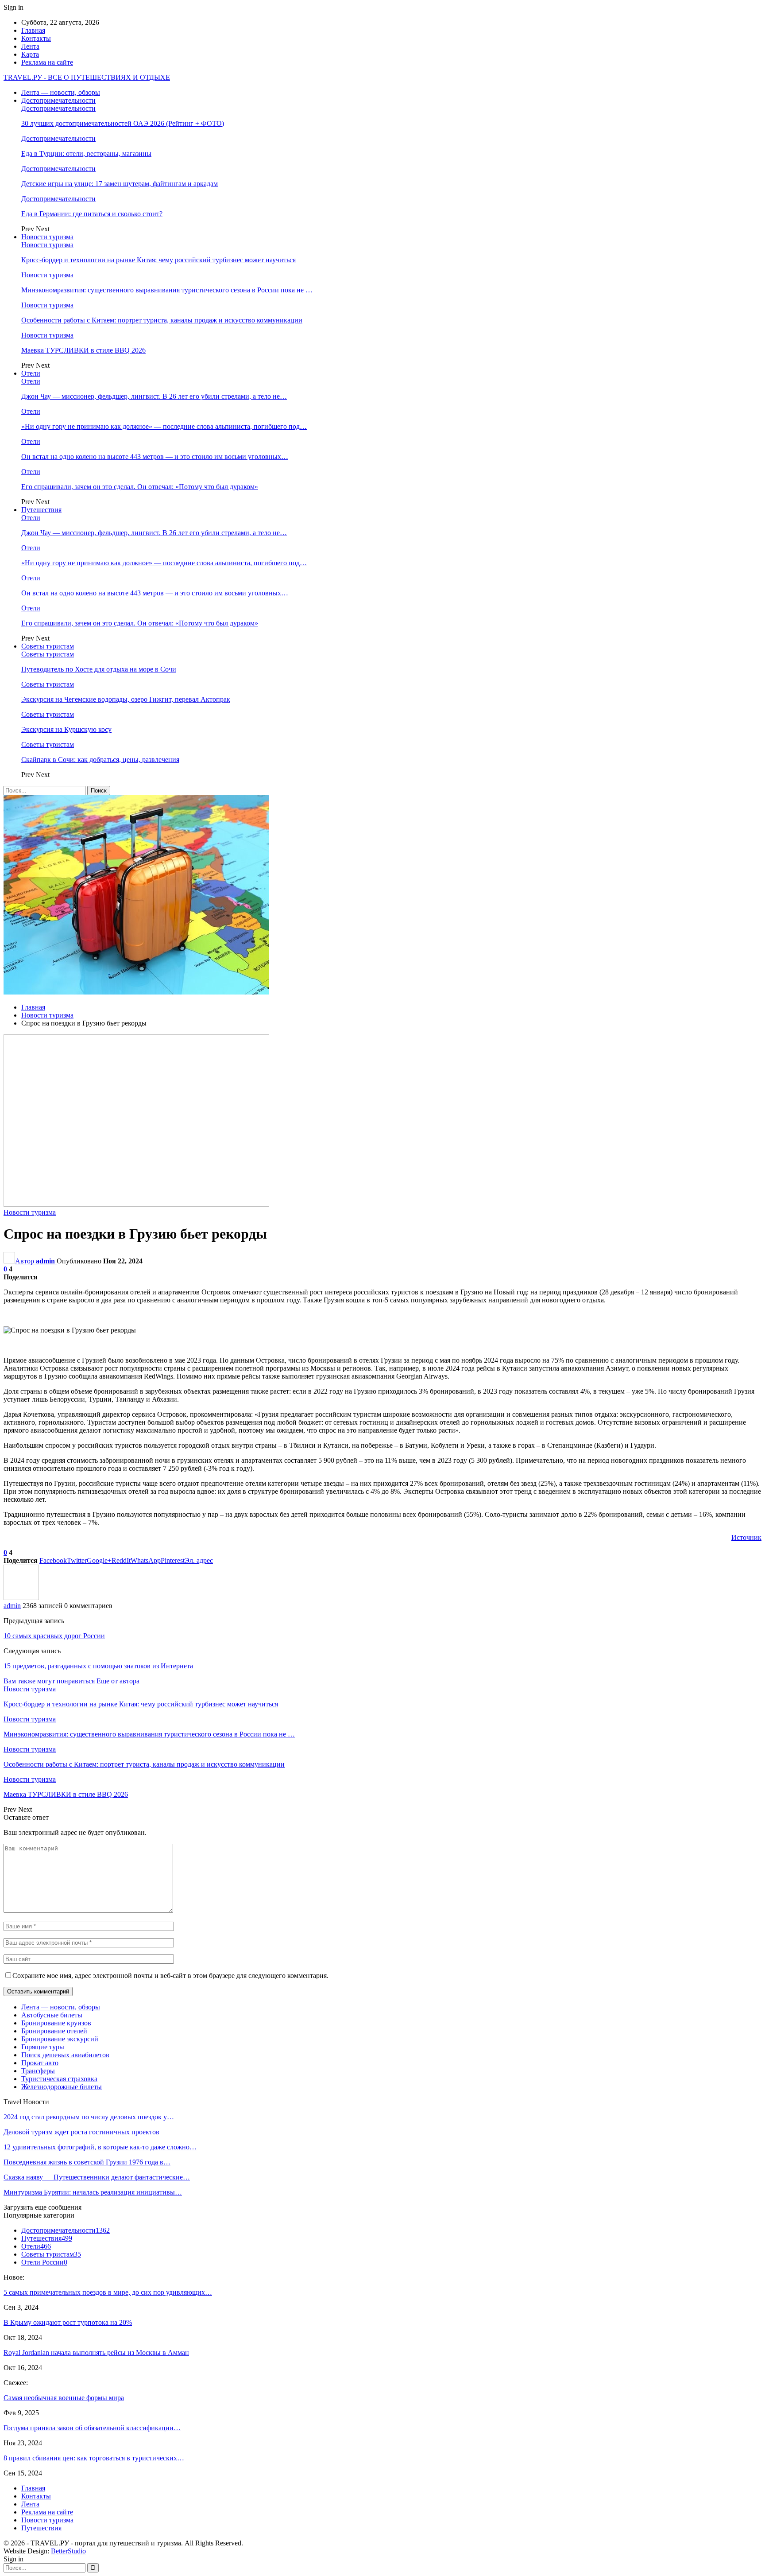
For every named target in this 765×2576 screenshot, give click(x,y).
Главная (33, 30)
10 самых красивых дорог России (54, 1636)
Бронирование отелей (54, 2031)
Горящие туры (43, 2047)
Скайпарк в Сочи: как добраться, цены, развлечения (100, 760)
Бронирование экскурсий (60, 2039)
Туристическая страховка (59, 2079)
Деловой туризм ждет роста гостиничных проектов (81, 2132)
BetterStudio (68, 2551)
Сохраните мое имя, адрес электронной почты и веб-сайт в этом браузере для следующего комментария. (170, 1976)
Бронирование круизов (56, 2023)
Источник (746, 1537)
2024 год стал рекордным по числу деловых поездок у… (89, 2117)
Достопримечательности (58, 100)
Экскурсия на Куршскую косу (66, 729)
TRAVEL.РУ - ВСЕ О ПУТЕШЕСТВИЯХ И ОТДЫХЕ (87, 77)
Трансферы (38, 2071)
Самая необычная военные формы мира (64, 2398)
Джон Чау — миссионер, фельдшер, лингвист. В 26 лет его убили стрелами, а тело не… (154, 396)
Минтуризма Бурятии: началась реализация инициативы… (93, 2192)
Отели (31, 373)
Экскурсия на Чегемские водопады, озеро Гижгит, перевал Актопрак (126, 699)
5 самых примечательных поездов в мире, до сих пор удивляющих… (108, 2292)
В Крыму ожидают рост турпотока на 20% (68, 2322)
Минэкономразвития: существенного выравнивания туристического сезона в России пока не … (167, 290)
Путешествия (41, 510)
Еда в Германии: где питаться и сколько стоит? (92, 214)
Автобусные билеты (52, 2015)
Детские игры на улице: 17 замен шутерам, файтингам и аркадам (120, 184)
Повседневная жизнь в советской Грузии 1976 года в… (87, 2162)
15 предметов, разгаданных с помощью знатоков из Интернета (98, 1666)
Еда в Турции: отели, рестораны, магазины (86, 153)
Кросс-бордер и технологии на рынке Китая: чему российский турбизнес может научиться (158, 260)
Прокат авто (40, 2063)
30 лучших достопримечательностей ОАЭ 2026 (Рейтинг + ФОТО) (123, 123)
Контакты (36, 38)
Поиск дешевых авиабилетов (65, 2055)
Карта (30, 54)
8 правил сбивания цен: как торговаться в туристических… (94, 2458)
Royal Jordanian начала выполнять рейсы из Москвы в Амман (96, 2353)
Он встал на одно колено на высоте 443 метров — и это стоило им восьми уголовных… (155, 457)
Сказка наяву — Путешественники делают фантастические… (97, 2177)
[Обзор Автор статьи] (21, 1598)
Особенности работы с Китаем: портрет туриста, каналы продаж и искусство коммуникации (162, 320)
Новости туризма (47, 237)
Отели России (44, 2262)
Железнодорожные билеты (62, 2087)
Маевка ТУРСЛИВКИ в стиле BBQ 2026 (83, 350)
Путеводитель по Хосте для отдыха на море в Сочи (99, 669)
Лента (30, 46)
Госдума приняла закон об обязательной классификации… (92, 2428)
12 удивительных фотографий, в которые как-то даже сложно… (100, 2147)
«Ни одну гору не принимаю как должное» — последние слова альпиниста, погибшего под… (164, 426)
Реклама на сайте (47, 62)
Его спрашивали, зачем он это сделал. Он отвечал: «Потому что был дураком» (140, 487)
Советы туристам (48, 646)
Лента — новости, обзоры (61, 92)
